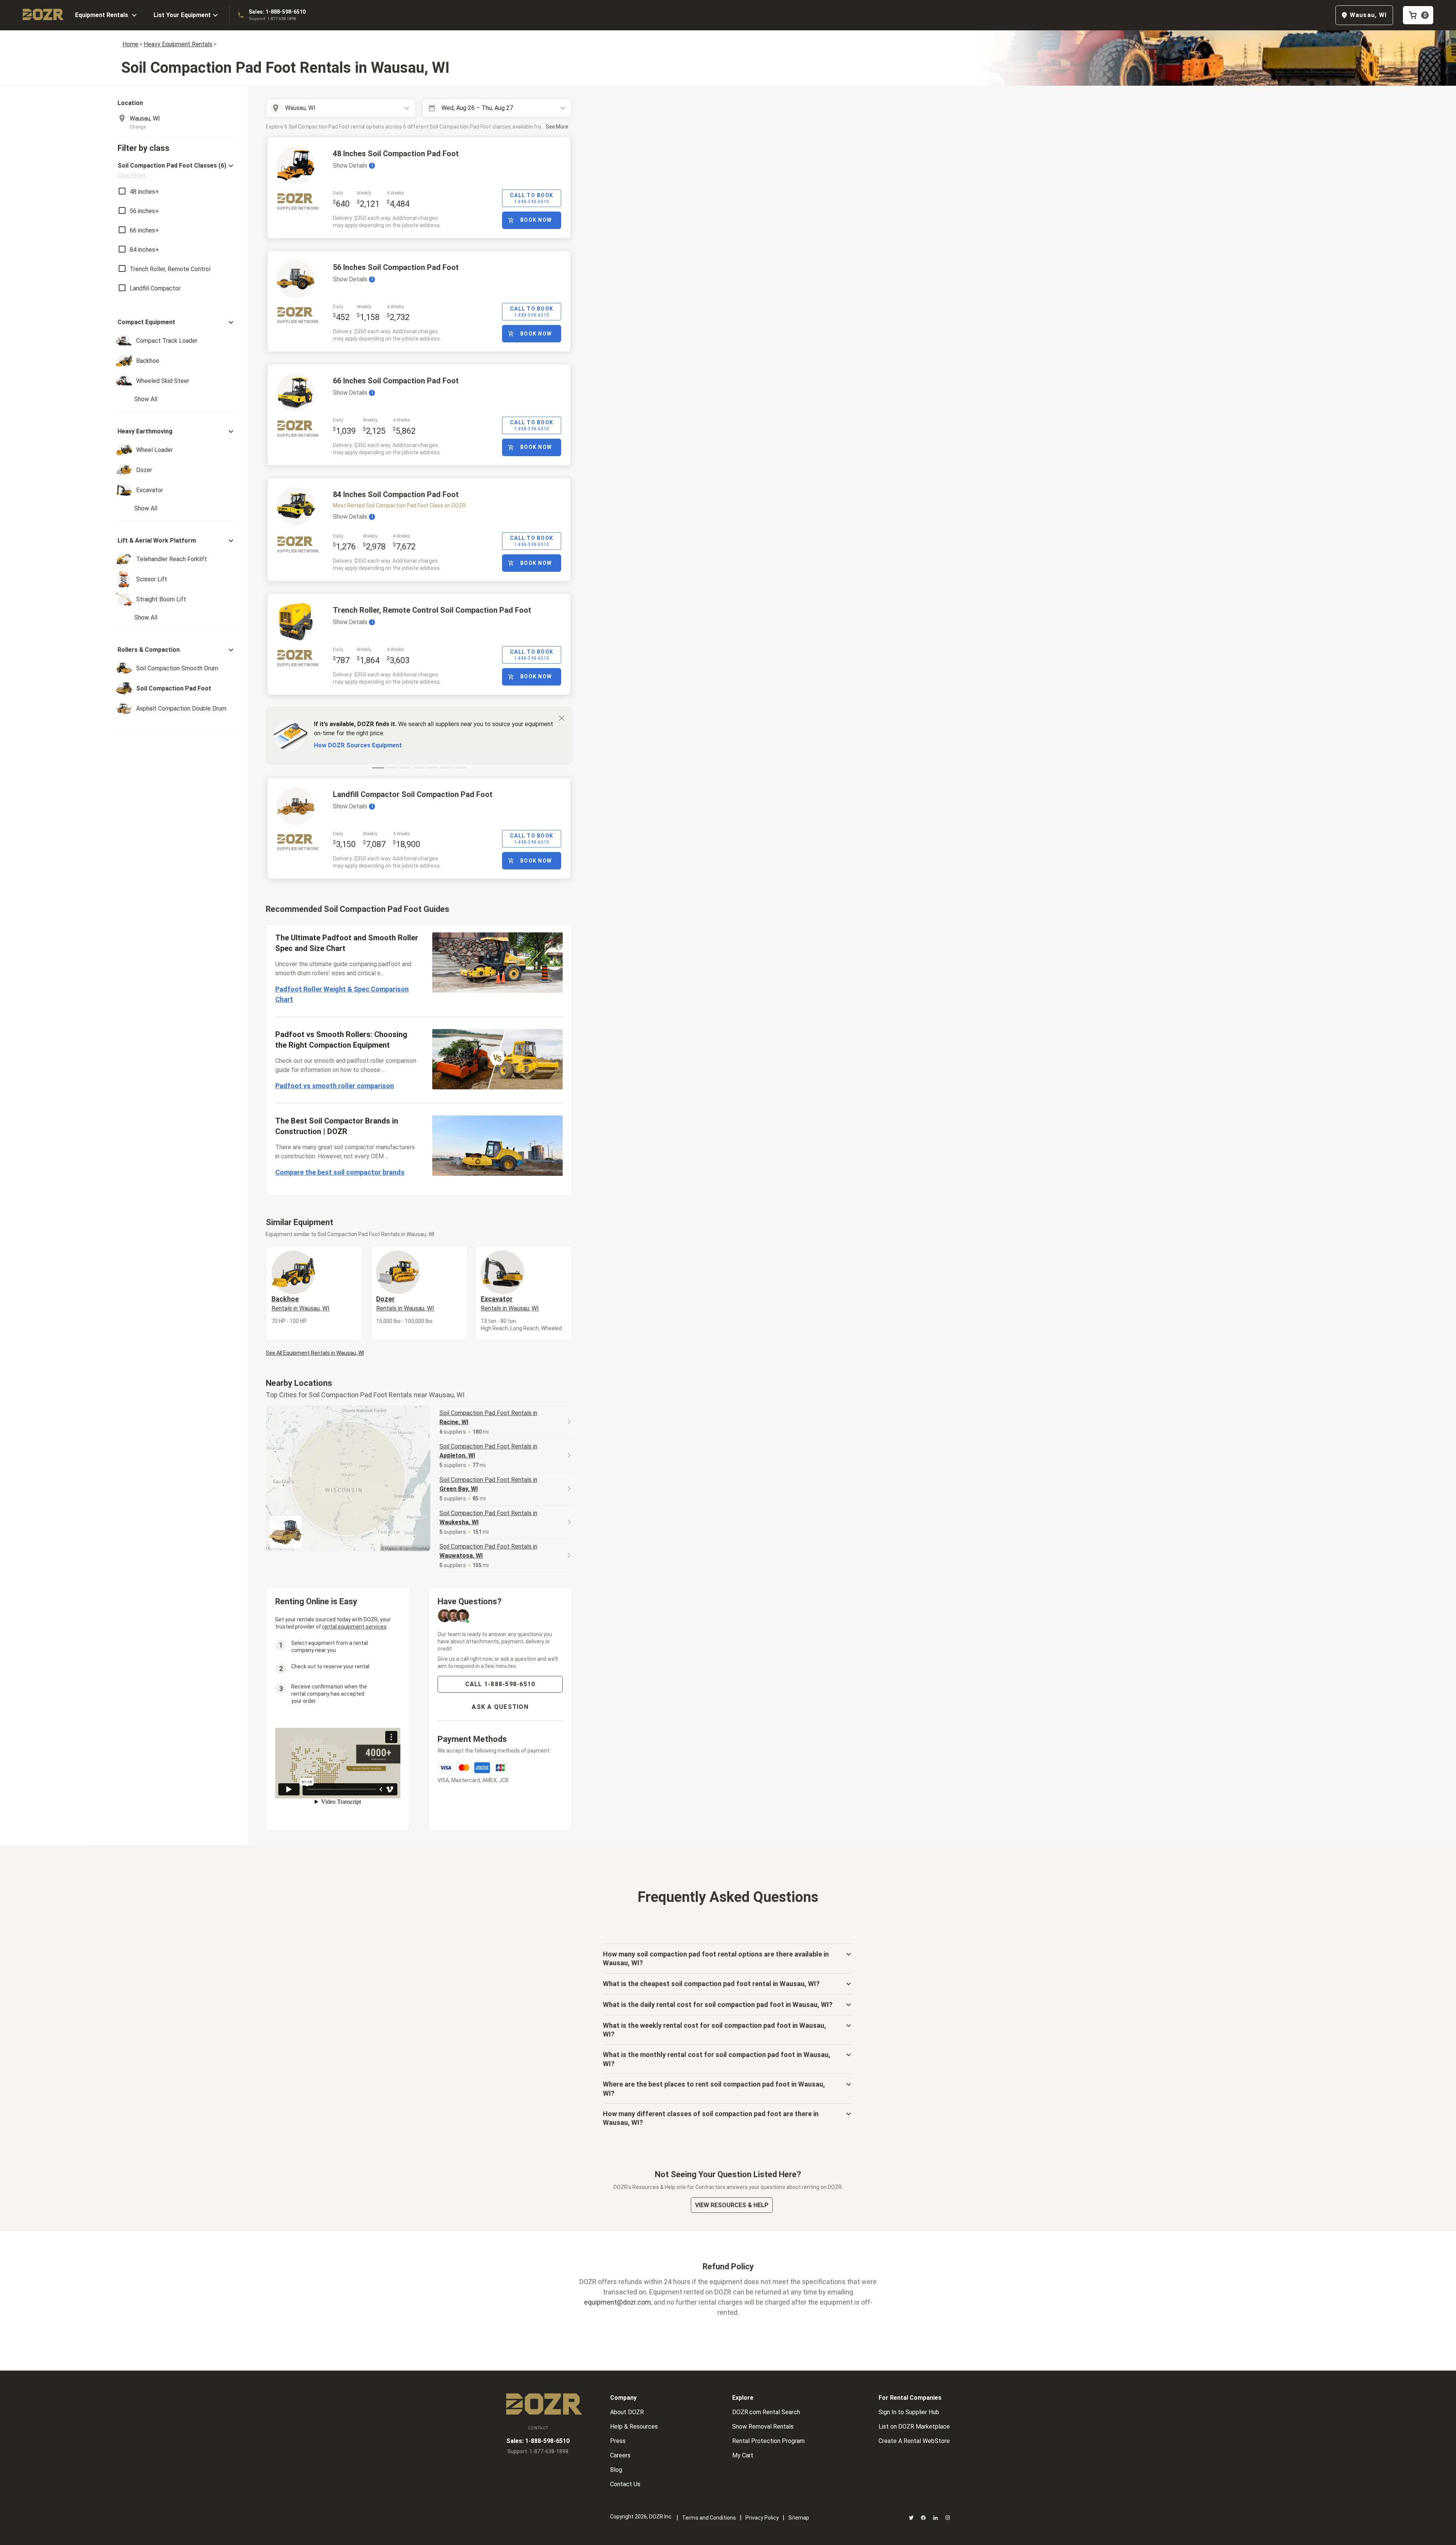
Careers (620, 2455)
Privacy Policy (762, 2518)
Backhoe (300, 1303)
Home (130, 44)
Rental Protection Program (768, 2441)
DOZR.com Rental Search (766, 2412)
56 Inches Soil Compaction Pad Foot (396, 267)
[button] (177, 170)
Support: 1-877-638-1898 (272, 19)
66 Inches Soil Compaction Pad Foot (396, 381)
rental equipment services (354, 1627)
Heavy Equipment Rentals (178, 44)
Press (618, 2441)
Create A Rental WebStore (914, 2441)
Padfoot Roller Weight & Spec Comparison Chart (342, 994)
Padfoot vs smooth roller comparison (335, 1086)
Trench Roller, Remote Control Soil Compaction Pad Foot (432, 610)
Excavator (510, 1303)
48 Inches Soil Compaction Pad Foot (396, 154)
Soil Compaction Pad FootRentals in (488, 1418)
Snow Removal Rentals (763, 2427)
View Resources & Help (732, 2205)
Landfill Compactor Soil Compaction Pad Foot (413, 794)
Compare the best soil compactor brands (340, 1172)
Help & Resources (634, 2427)
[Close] (562, 718)
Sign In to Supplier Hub (909, 2412)
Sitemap (799, 2518)
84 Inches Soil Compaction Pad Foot (396, 494)
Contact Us (625, 2484)
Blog (616, 2470)
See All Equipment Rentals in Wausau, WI (315, 1353)
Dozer (405, 1303)
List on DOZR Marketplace (914, 2427)
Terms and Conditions (709, 2518)
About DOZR (627, 2412)
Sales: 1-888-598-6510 (277, 12)
